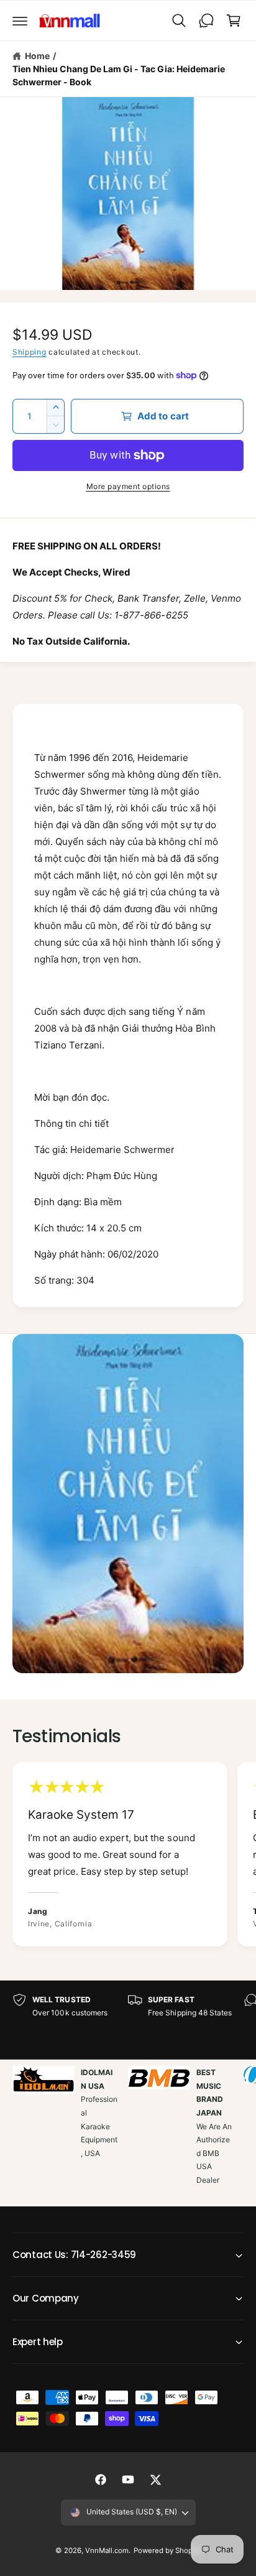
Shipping (30, 352)
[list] (128, 1856)
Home (37, 56)
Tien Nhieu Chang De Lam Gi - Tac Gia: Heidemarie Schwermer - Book (119, 75)
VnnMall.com (107, 2550)
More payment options (128, 486)
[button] (20, 21)
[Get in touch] (206, 21)
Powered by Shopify (167, 2550)
